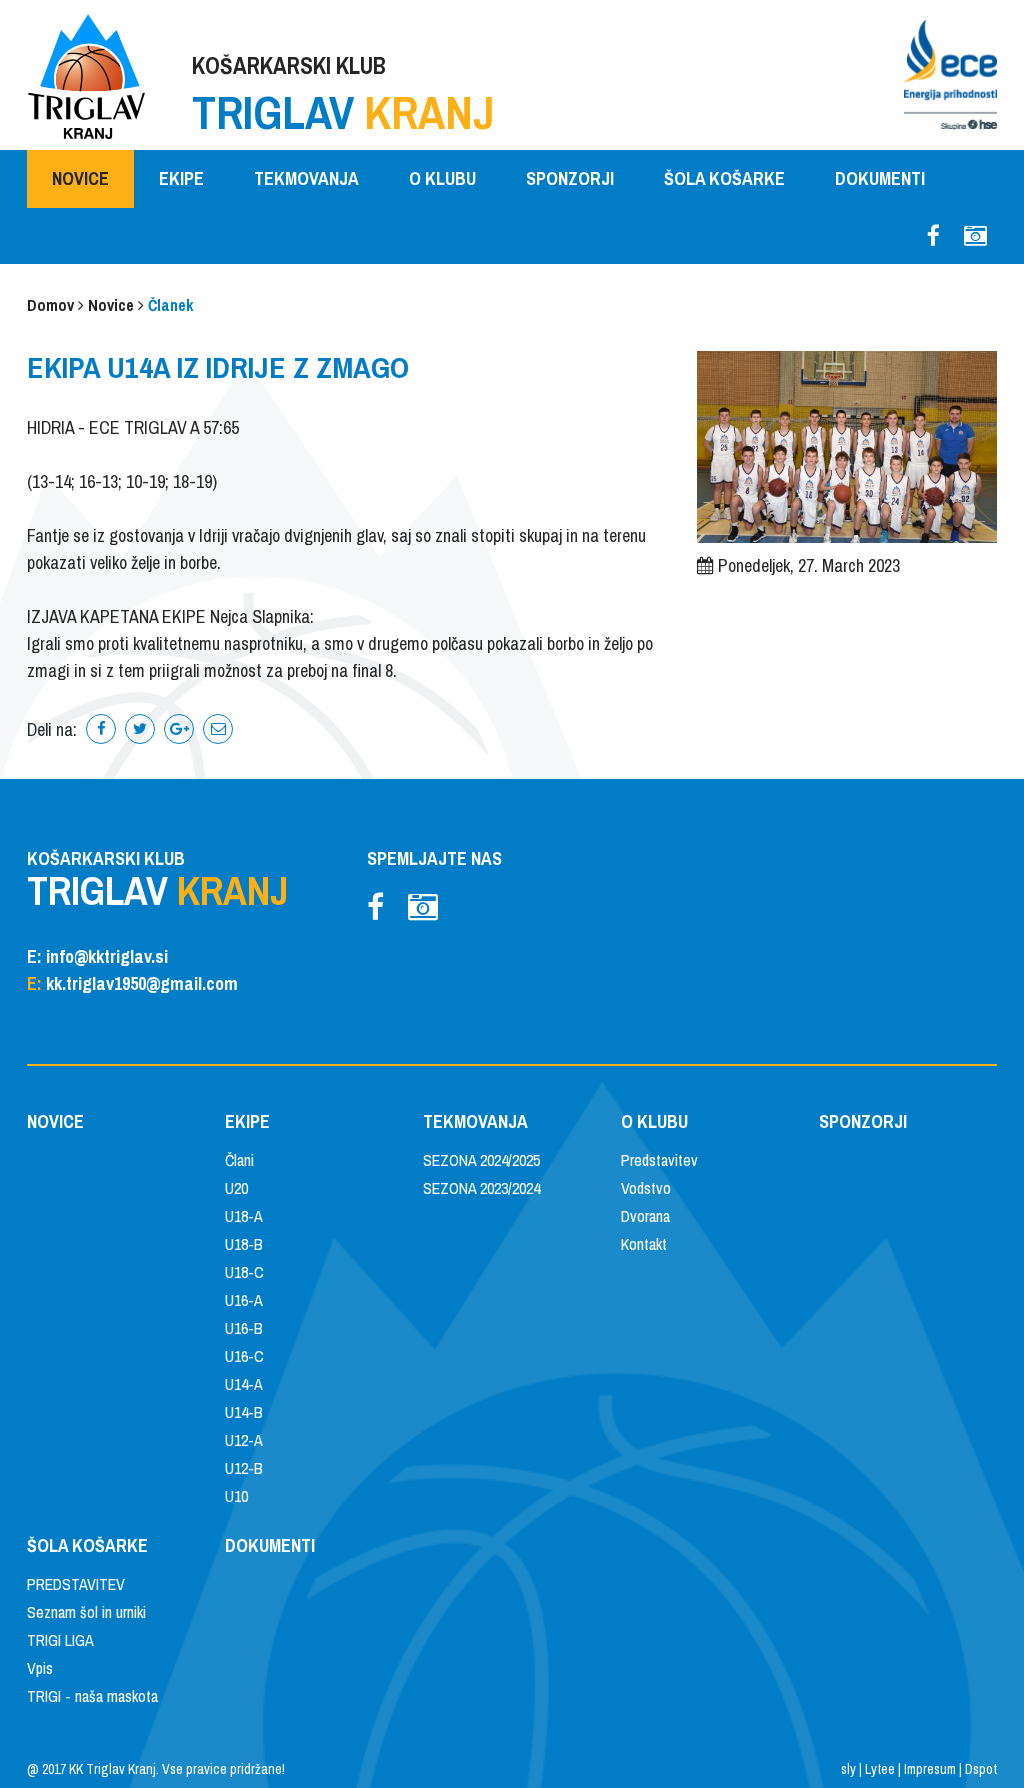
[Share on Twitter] (140, 729)
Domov (50, 305)
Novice (111, 305)
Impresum (930, 1769)
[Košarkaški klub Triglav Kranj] (87, 74)
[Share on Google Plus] (179, 729)
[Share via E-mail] (218, 729)
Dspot (981, 1769)
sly (848, 1769)
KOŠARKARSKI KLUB (343, 96)
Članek (171, 305)
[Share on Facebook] (101, 729)
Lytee (880, 1769)
